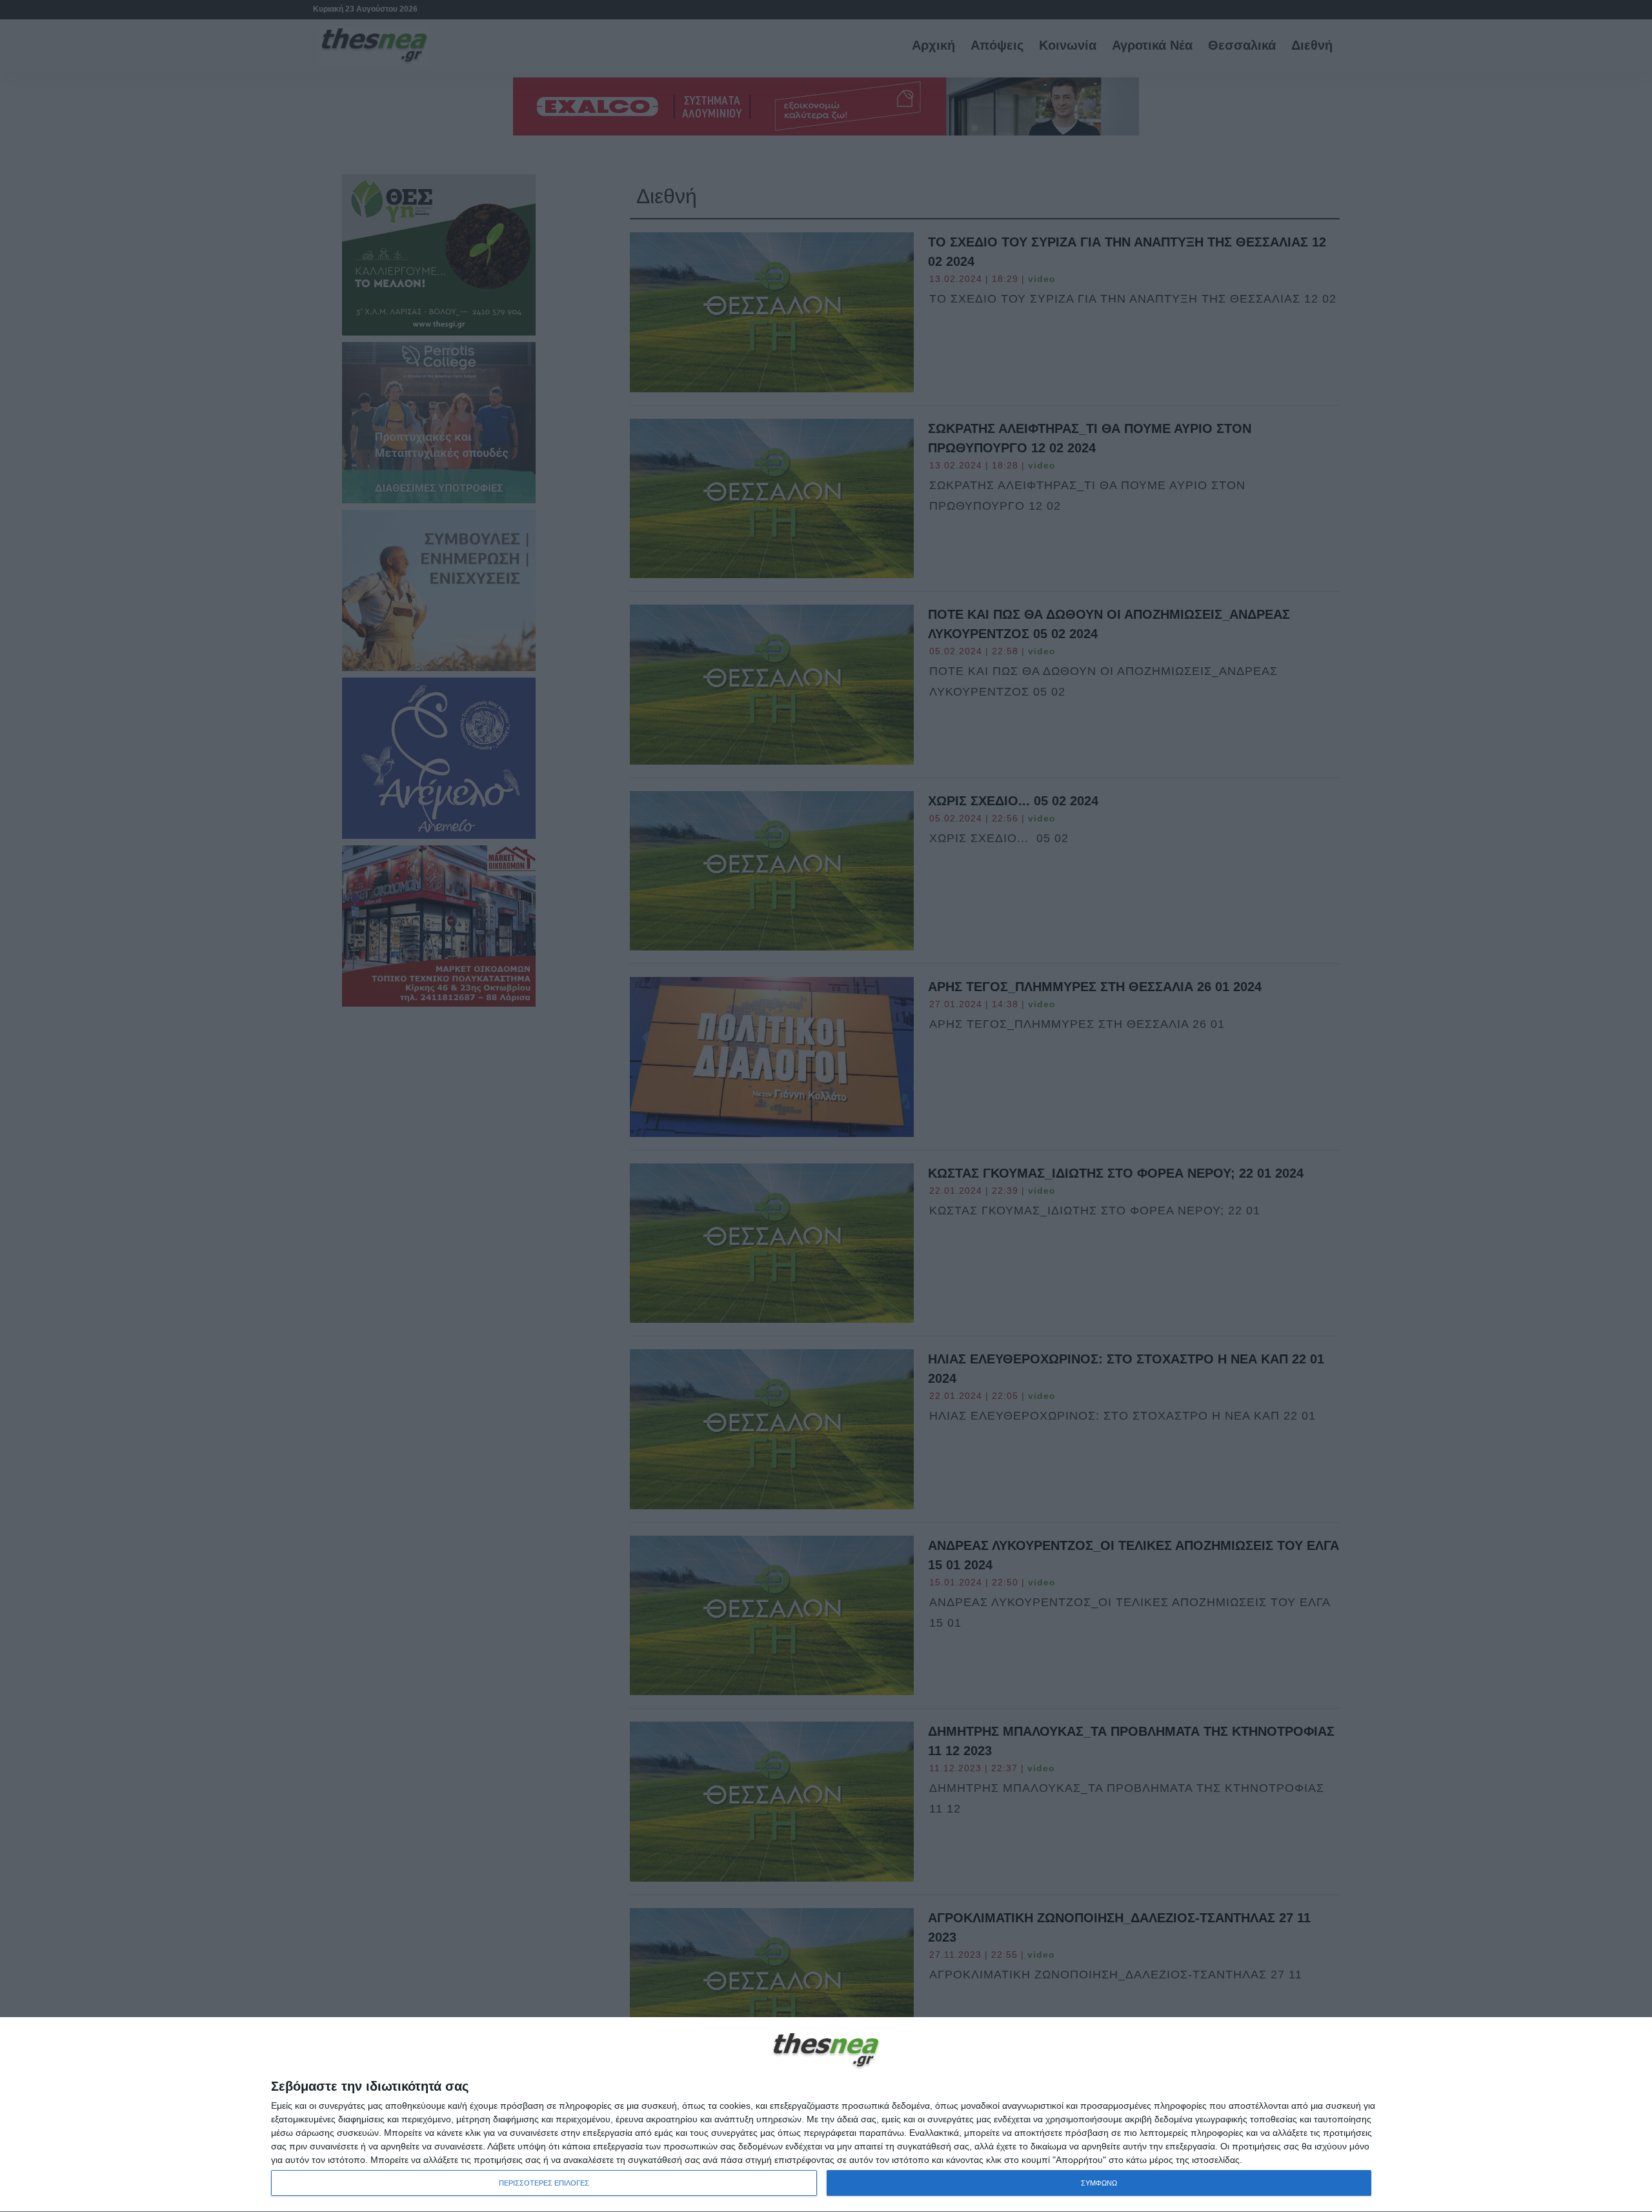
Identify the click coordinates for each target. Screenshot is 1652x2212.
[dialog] (826, 2115)
